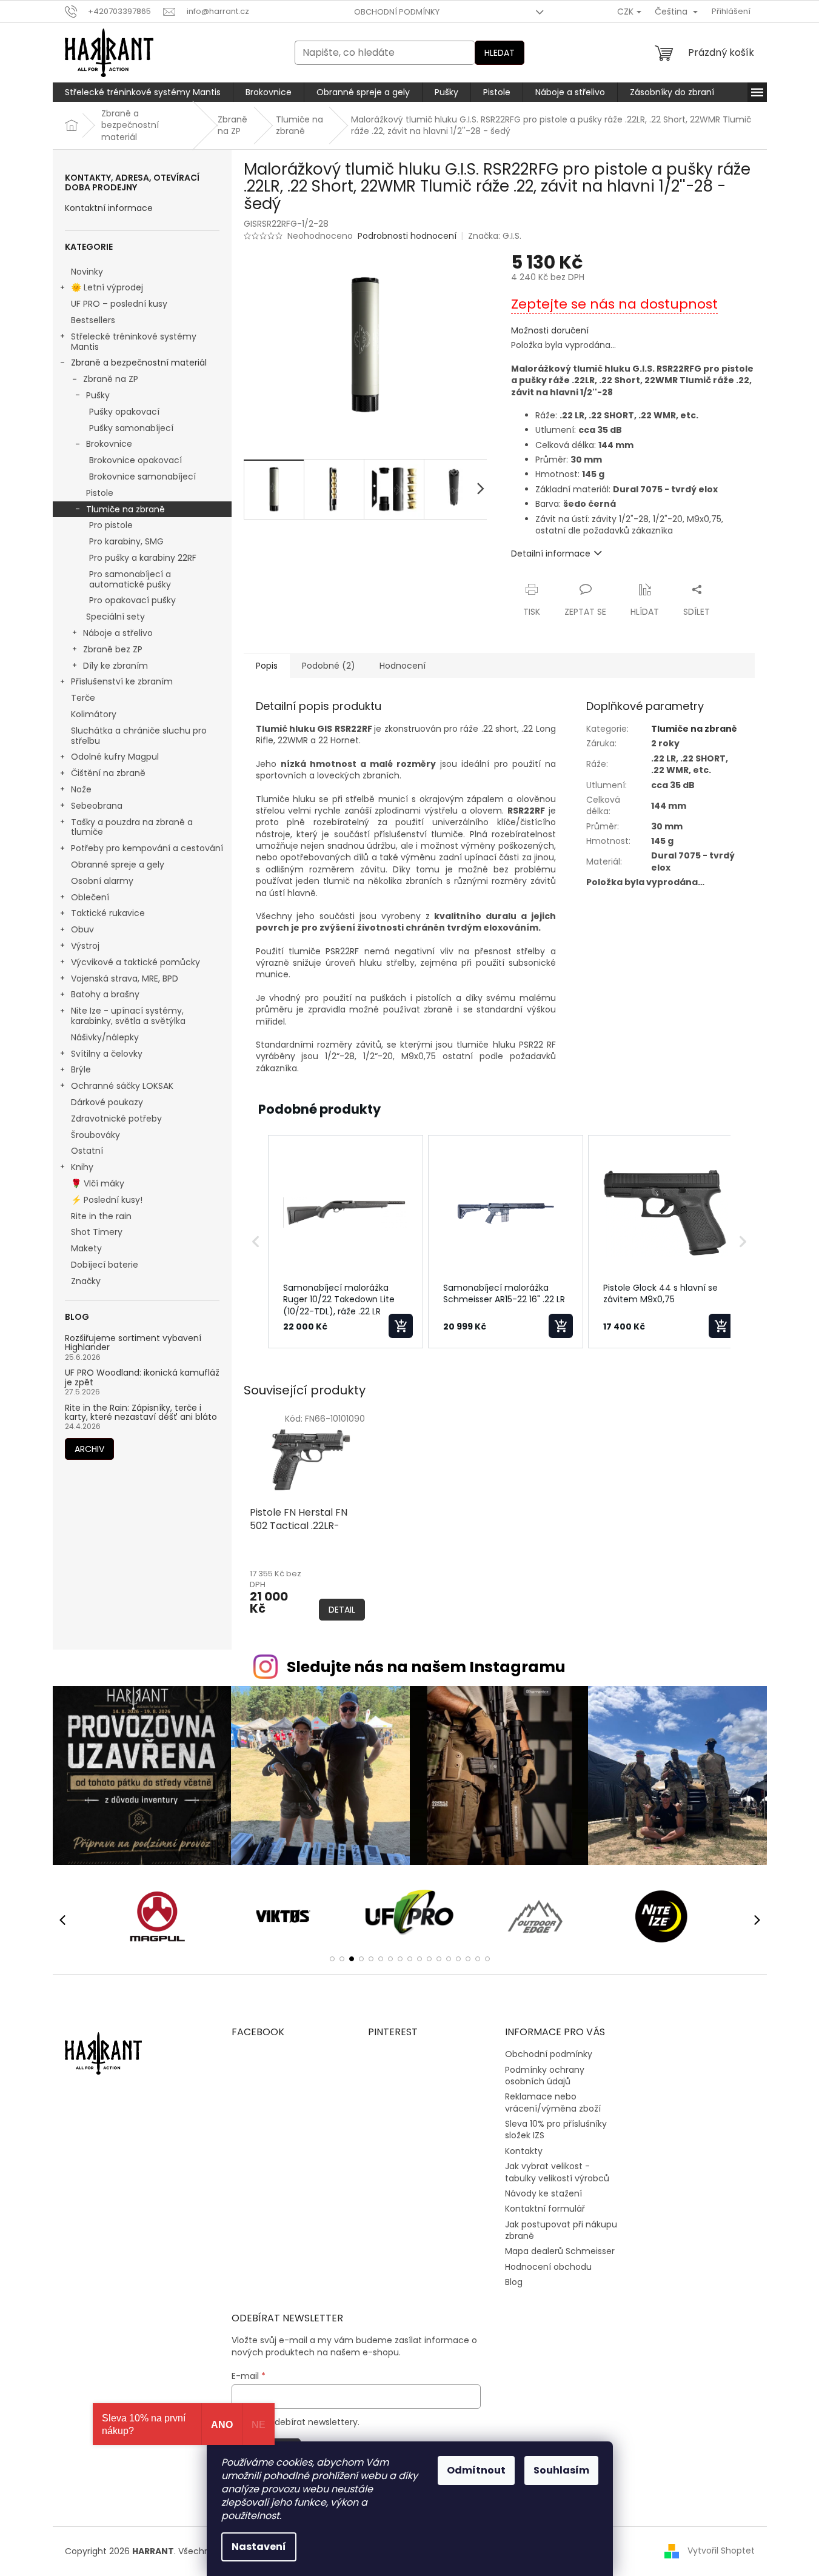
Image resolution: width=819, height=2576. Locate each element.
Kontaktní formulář (545, 2209)
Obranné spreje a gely (118, 865)
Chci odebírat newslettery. (303, 2422)
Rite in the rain (101, 1216)
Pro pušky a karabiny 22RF (143, 558)
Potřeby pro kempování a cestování (147, 848)
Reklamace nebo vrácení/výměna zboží (553, 2102)
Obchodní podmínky (397, 12)
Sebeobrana (97, 806)
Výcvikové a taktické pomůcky (135, 962)
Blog (514, 2282)
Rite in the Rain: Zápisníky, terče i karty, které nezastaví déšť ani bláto (141, 1413)
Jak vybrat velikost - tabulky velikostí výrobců (557, 2172)
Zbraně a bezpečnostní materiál (139, 363)
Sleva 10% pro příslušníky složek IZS (556, 2129)
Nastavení (259, 2547)
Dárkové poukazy (107, 1102)
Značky (86, 1281)
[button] (256, 1242)
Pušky (98, 395)
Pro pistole (111, 525)
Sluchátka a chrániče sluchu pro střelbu (139, 736)
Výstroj (85, 946)
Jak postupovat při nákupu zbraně (561, 2230)
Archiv (89, 1449)
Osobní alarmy (102, 881)
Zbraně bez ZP (113, 649)
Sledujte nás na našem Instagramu (426, 1667)
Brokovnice (109, 444)
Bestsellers (93, 320)
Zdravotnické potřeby (116, 1119)
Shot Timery (97, 1232)
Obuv (82, 929)
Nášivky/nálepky (105, 1037)
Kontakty (524, 2151)
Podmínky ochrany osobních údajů (545, 2076)
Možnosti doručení (550, 331)
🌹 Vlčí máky (98, 1183)
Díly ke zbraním (115, 666)
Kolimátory (94, 714)
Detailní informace (551, 554)
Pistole (100, 493)
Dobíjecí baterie (105, 1265)
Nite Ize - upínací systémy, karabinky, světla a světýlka (128, 1016)
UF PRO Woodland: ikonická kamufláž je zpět (142, 1378)
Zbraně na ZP (111, 379)
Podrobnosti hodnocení (407, 236)
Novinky (87, 272)
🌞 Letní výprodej (107, 287)
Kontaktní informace (109, 208)
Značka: (495, 236)
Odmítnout (476, 2470)
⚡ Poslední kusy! (107, 1200)
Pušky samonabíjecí (131, 428)
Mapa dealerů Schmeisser (560, 2251)
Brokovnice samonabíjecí (142, 477)
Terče (83, 698)
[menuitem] (143, 92)
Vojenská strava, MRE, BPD (125, 979)
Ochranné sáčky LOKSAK (122, 1086)
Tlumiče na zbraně (125, 509)
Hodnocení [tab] (403, 666)
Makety (86, 1248)
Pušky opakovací (124, 412)
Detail (342, 1610)
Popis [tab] (267, 666)
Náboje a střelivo (118, 633)
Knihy (82, 1167)
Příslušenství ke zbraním (122, 681)
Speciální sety (115, 617)
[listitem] (346, 1242)
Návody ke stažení (543, 2193)
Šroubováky (95, 1135)
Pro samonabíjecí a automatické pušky (130, 579)
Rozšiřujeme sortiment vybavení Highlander (133, 1343)
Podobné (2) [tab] (329, 666)
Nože (81, 789)
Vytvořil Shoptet (721, 2551)
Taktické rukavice (108, 913)
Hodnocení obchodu (548, 2267)
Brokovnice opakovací (135, 460)
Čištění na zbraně (108, 773)
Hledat (500, 53)
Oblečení (90, 897)
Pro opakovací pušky (132, 600)
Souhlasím (561, 2470)
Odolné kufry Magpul (115, 757)
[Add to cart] (401, 1326)
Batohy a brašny (105, 994)
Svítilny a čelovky (107, 1054)
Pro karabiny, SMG (126, 541)
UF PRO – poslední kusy (119, 304)
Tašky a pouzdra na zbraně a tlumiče (132, 827)
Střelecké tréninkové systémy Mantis (134, 342)
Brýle (81, 1069)
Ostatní (87, 1151)
